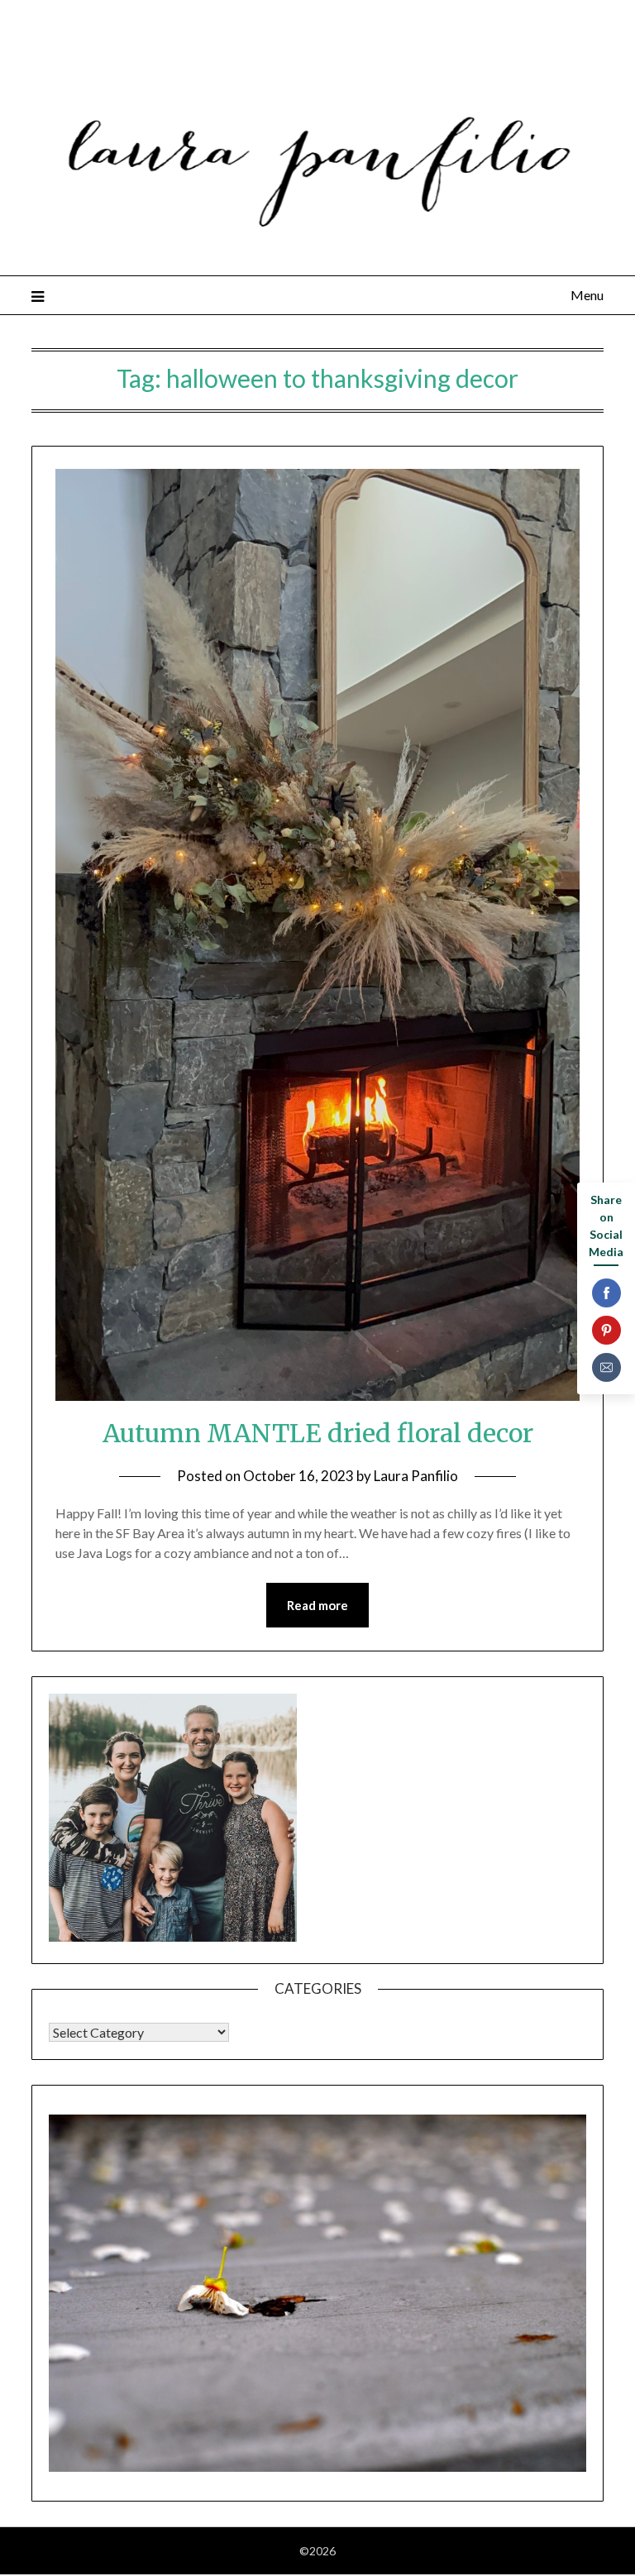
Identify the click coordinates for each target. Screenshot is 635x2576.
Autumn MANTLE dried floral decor (318, 1433)
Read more (317, 1605)
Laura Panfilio (416, 1476)
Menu (587, 295)
